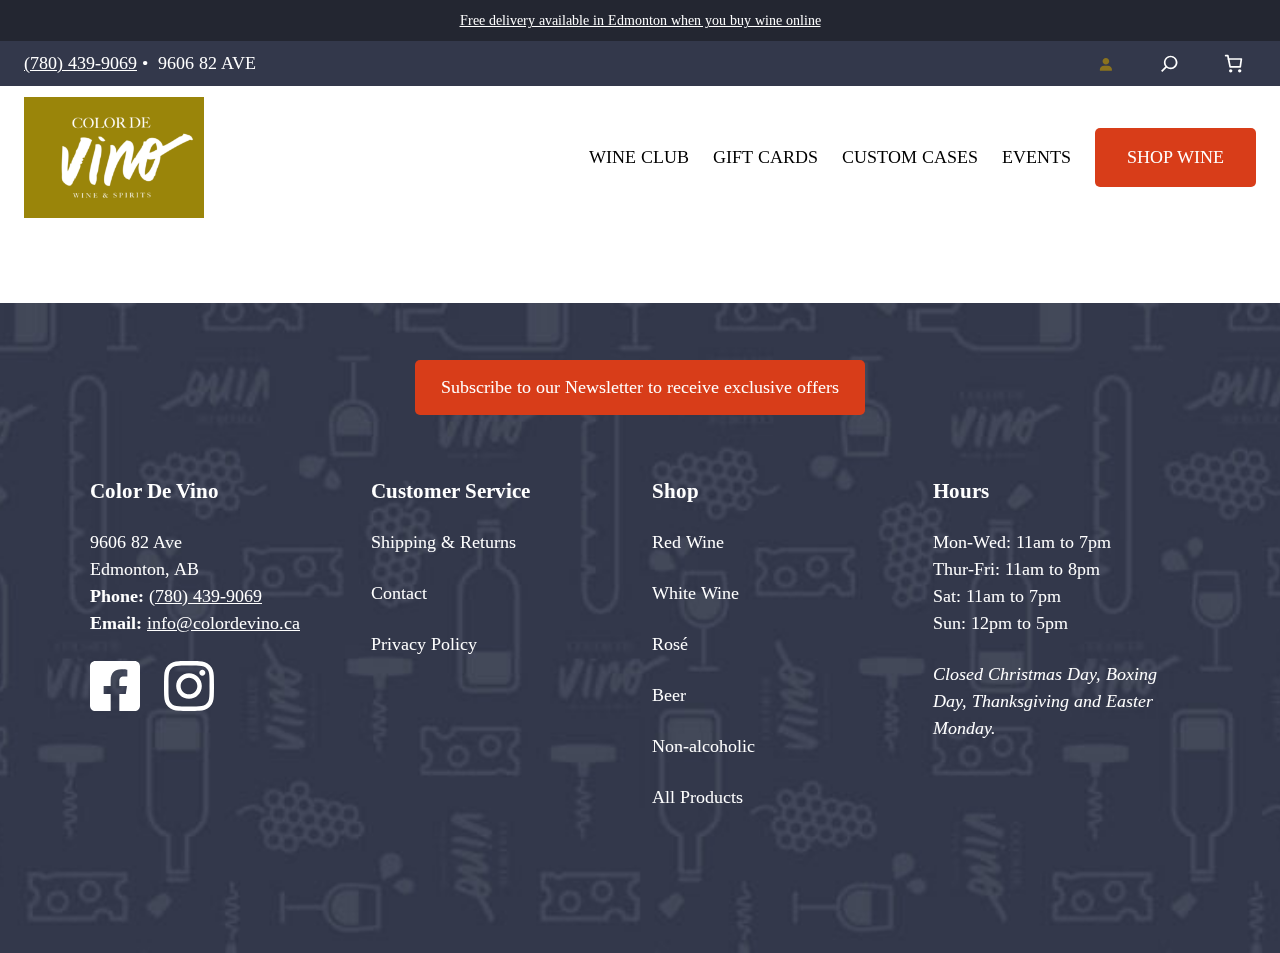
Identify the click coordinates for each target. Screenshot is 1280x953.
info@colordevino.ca (223, 623)
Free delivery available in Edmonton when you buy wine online (640, 20)
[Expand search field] (1169, 63)
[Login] (1105, 64)
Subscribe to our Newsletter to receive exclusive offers (640, 387)
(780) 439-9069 (80, 63)
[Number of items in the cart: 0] (1233, 63)
